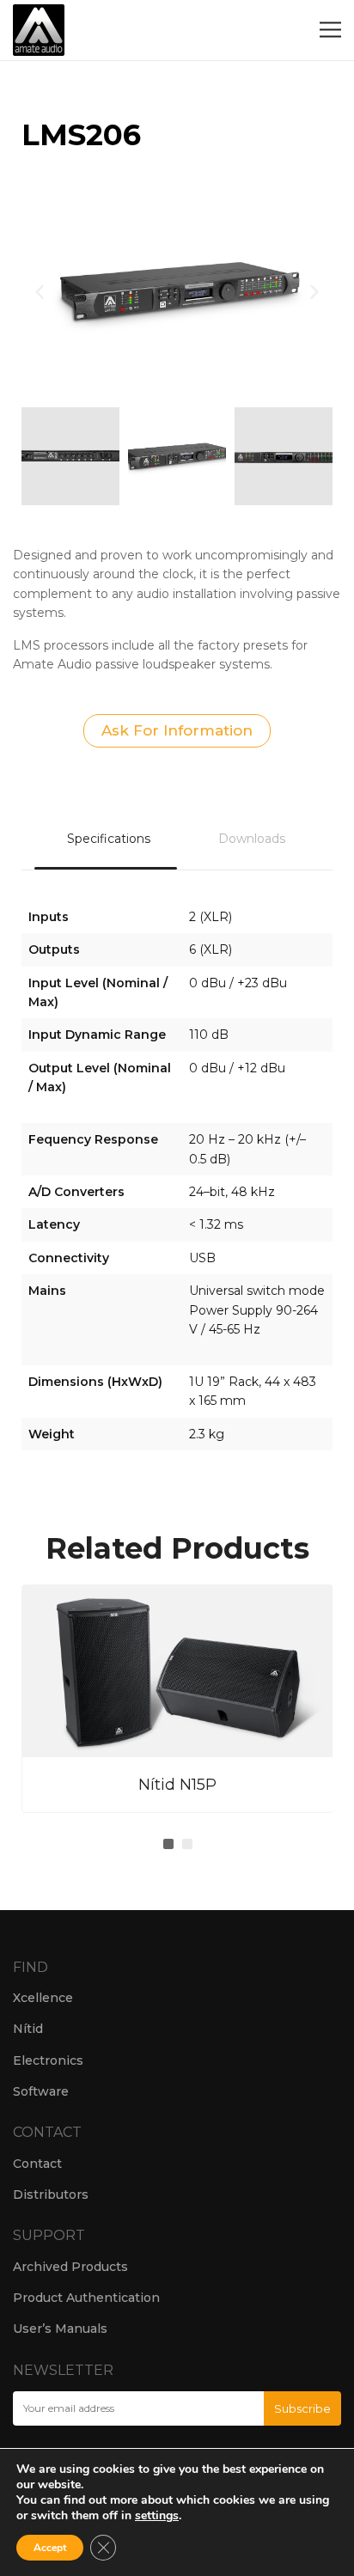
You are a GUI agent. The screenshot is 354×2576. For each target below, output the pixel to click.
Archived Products (70, 2267)
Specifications (109, 839)
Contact (37, 2164)
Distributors (51, 2194)
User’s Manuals (60, 2329)
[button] (40, 291)
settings (157, 2516)
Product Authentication (86, 2298)
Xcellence (43, 1998)
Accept (50, 2548)
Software (41, 2091)
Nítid (28, 2029)
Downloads (252, 839)
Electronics (48, 2060)
